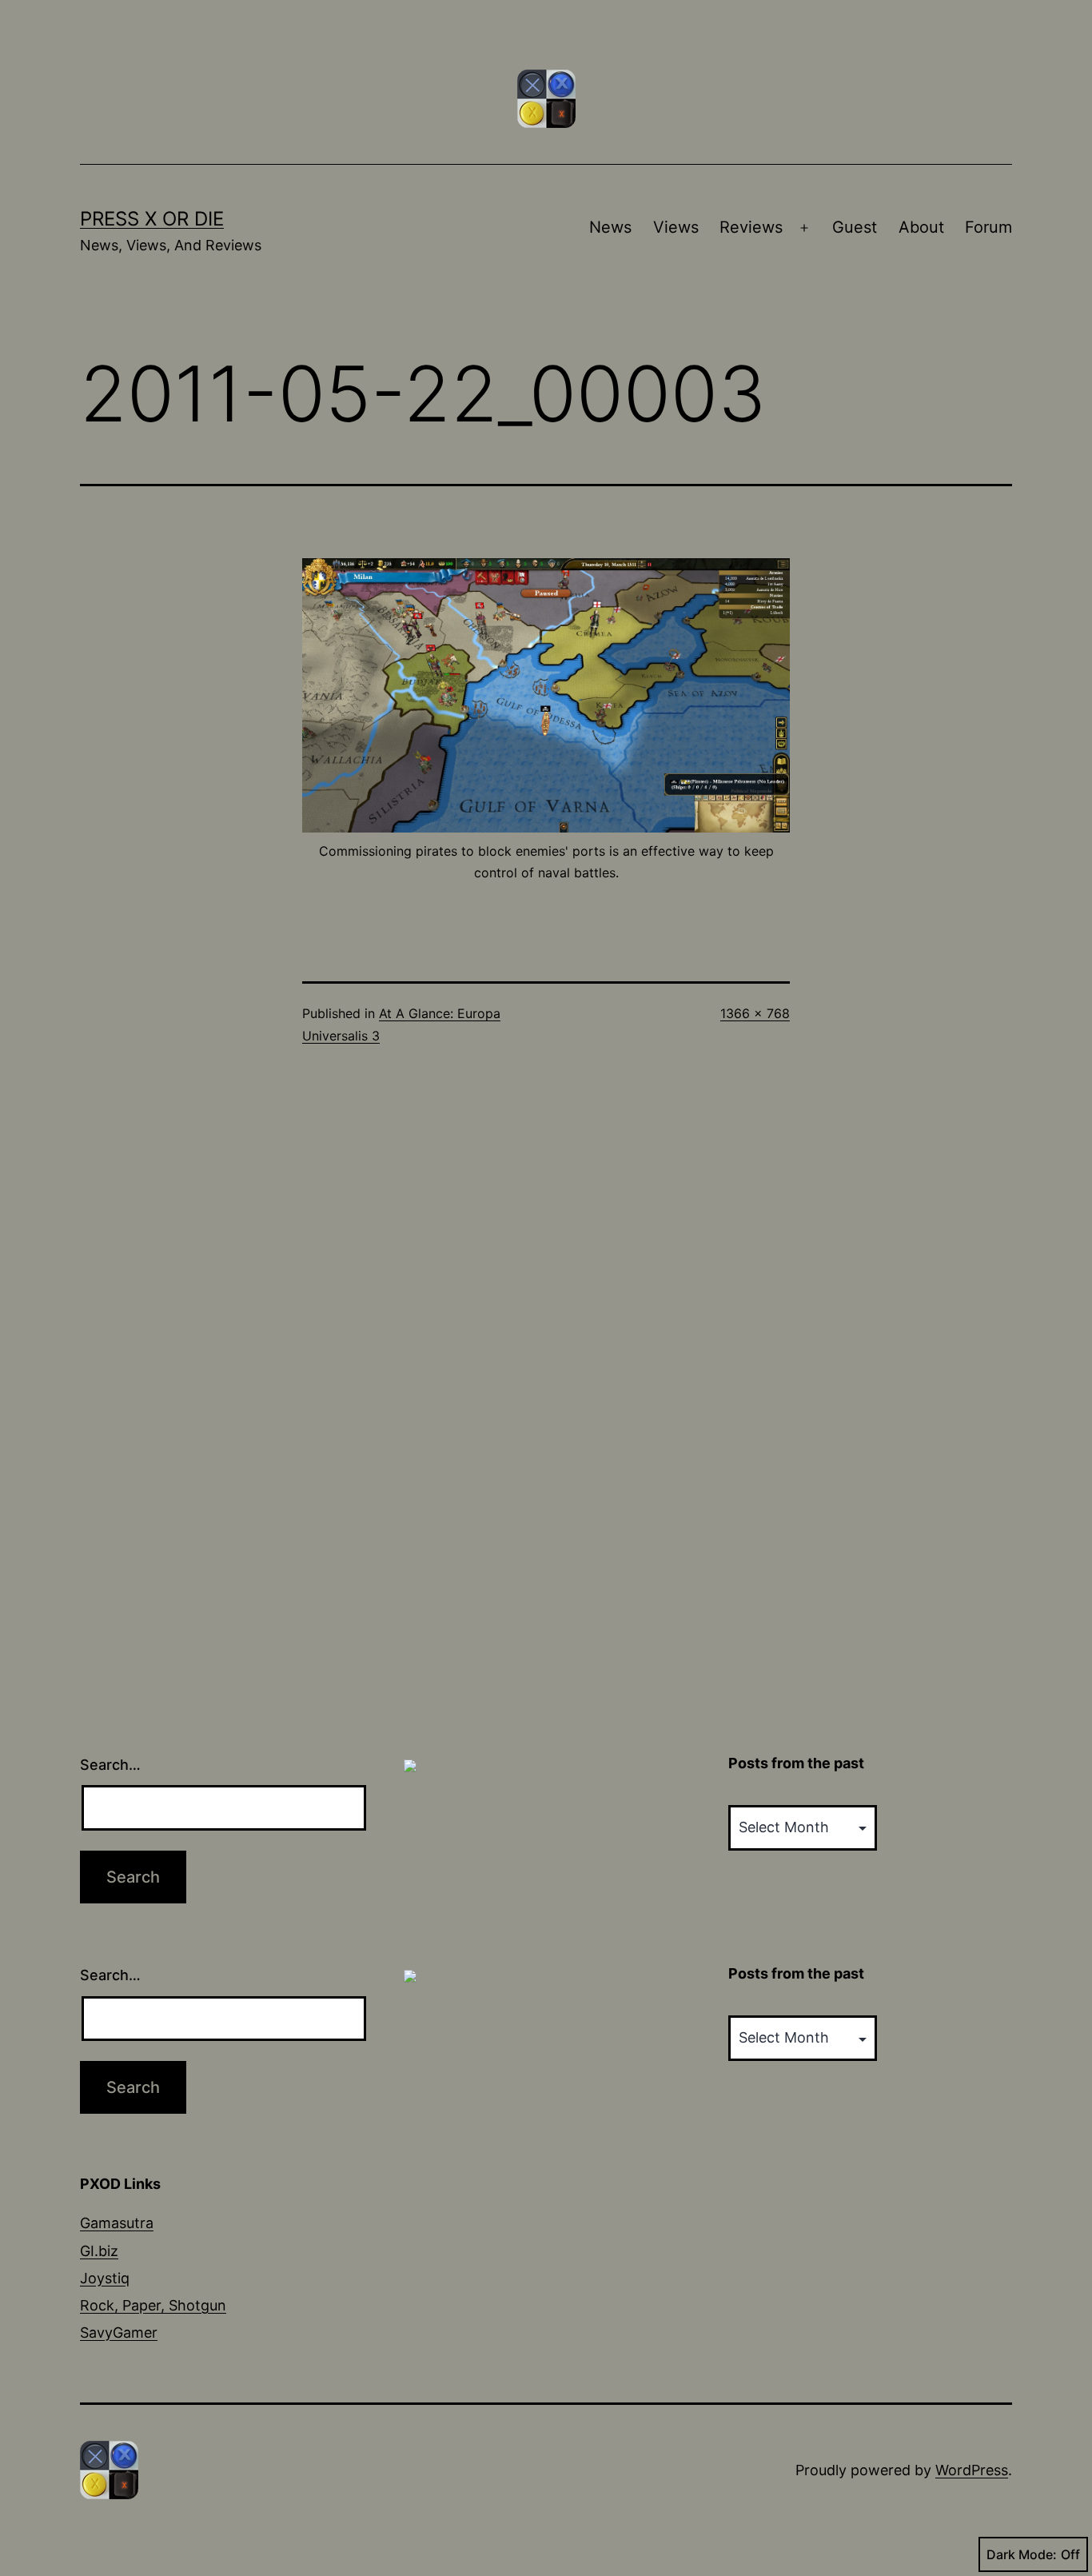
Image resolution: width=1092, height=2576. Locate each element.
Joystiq (105, 2278)
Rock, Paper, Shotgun (153, 2305)
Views (676, 227)
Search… (110, 1765)
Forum (988, 227)
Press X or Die (152, 219)
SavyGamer (119, 2332)
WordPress (972, 2470)
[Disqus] (546, 1329)
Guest (855, 227)
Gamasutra (117, 2223)
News (610, 227)
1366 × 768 (755, 1013)
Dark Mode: (1022, 2554)
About (921, 227)
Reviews (751, 227)
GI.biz (99, 2251)
